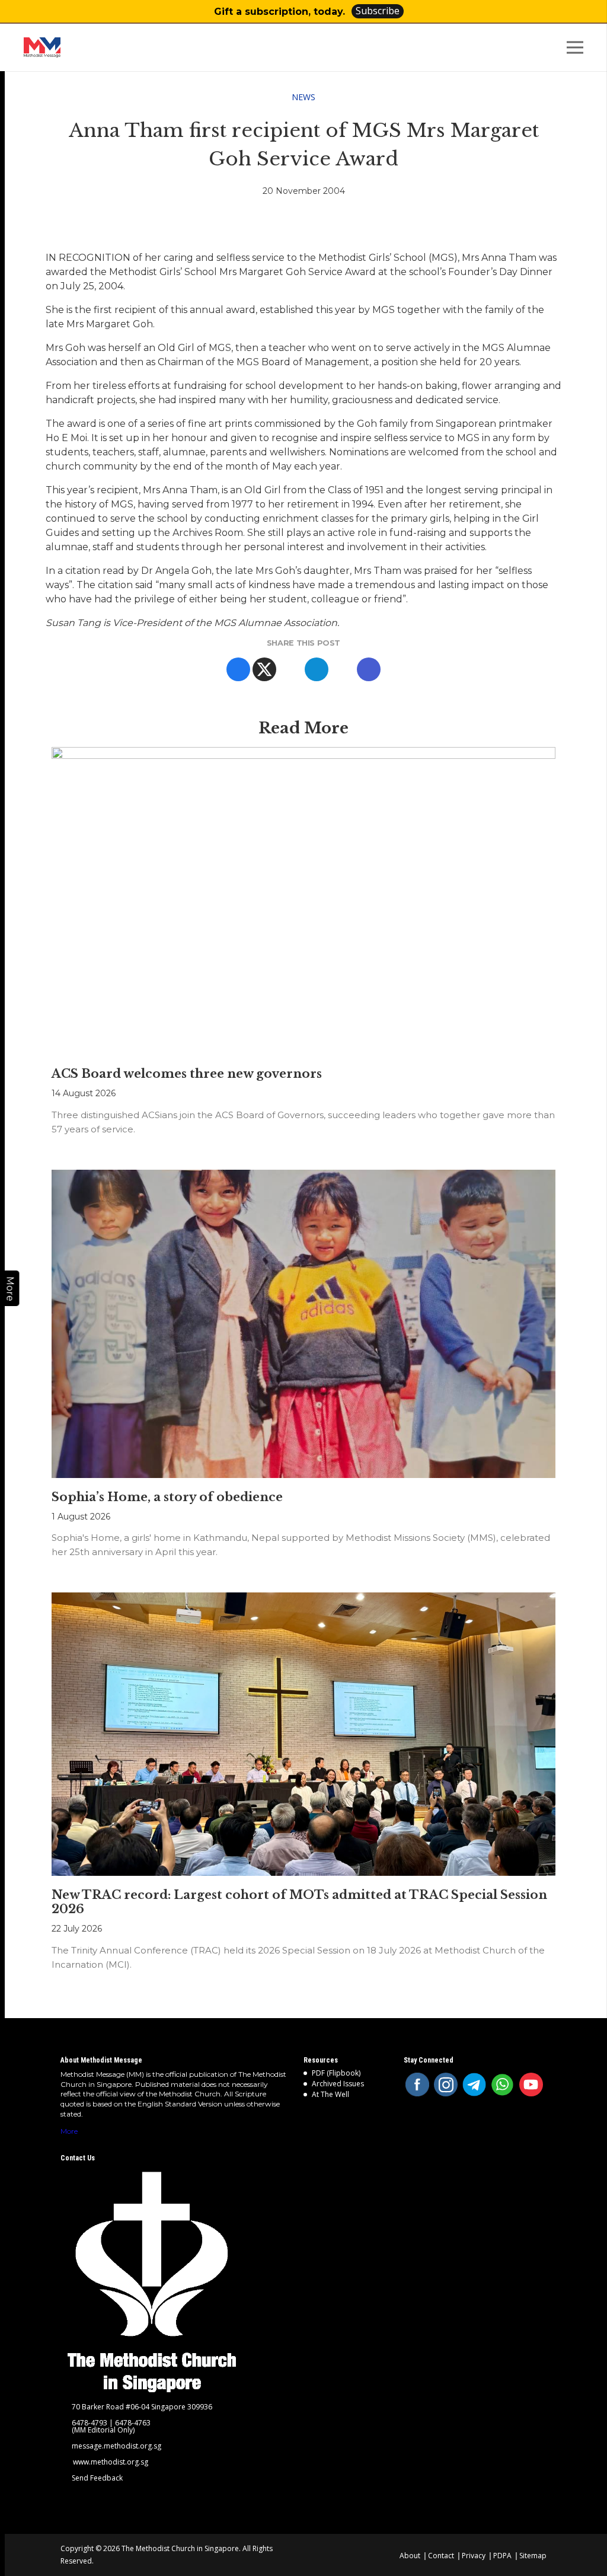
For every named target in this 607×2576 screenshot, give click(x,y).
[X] (264, 669)
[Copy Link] (369, 669)
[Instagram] (446, 2085)
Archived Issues (338, 2084)
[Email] (343, 669)
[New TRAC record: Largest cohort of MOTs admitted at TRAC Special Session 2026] (303, 1734)
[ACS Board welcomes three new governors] (303, 901)
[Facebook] (238, 669)
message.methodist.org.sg (116, 2446)
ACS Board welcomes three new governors (187, 1074)
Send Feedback (97, 2478)
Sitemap (533, 2556)
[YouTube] (531, 2085)
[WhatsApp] (503, 2085)
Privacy (474, 2556)
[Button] (587, 12)
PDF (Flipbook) (336, 2073)
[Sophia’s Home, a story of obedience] (303, 1324)
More (69, 2131)
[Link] (80, 47)
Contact (441, 2556)
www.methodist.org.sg (111, 2462)
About (410, 2556)
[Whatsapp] (290, 669)
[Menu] (577, 47)
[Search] (547, 48)
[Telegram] (317, 669)
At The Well (330, 2094)
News (303, 97)
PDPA (502, 2556)
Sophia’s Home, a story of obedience (167, 1497)
